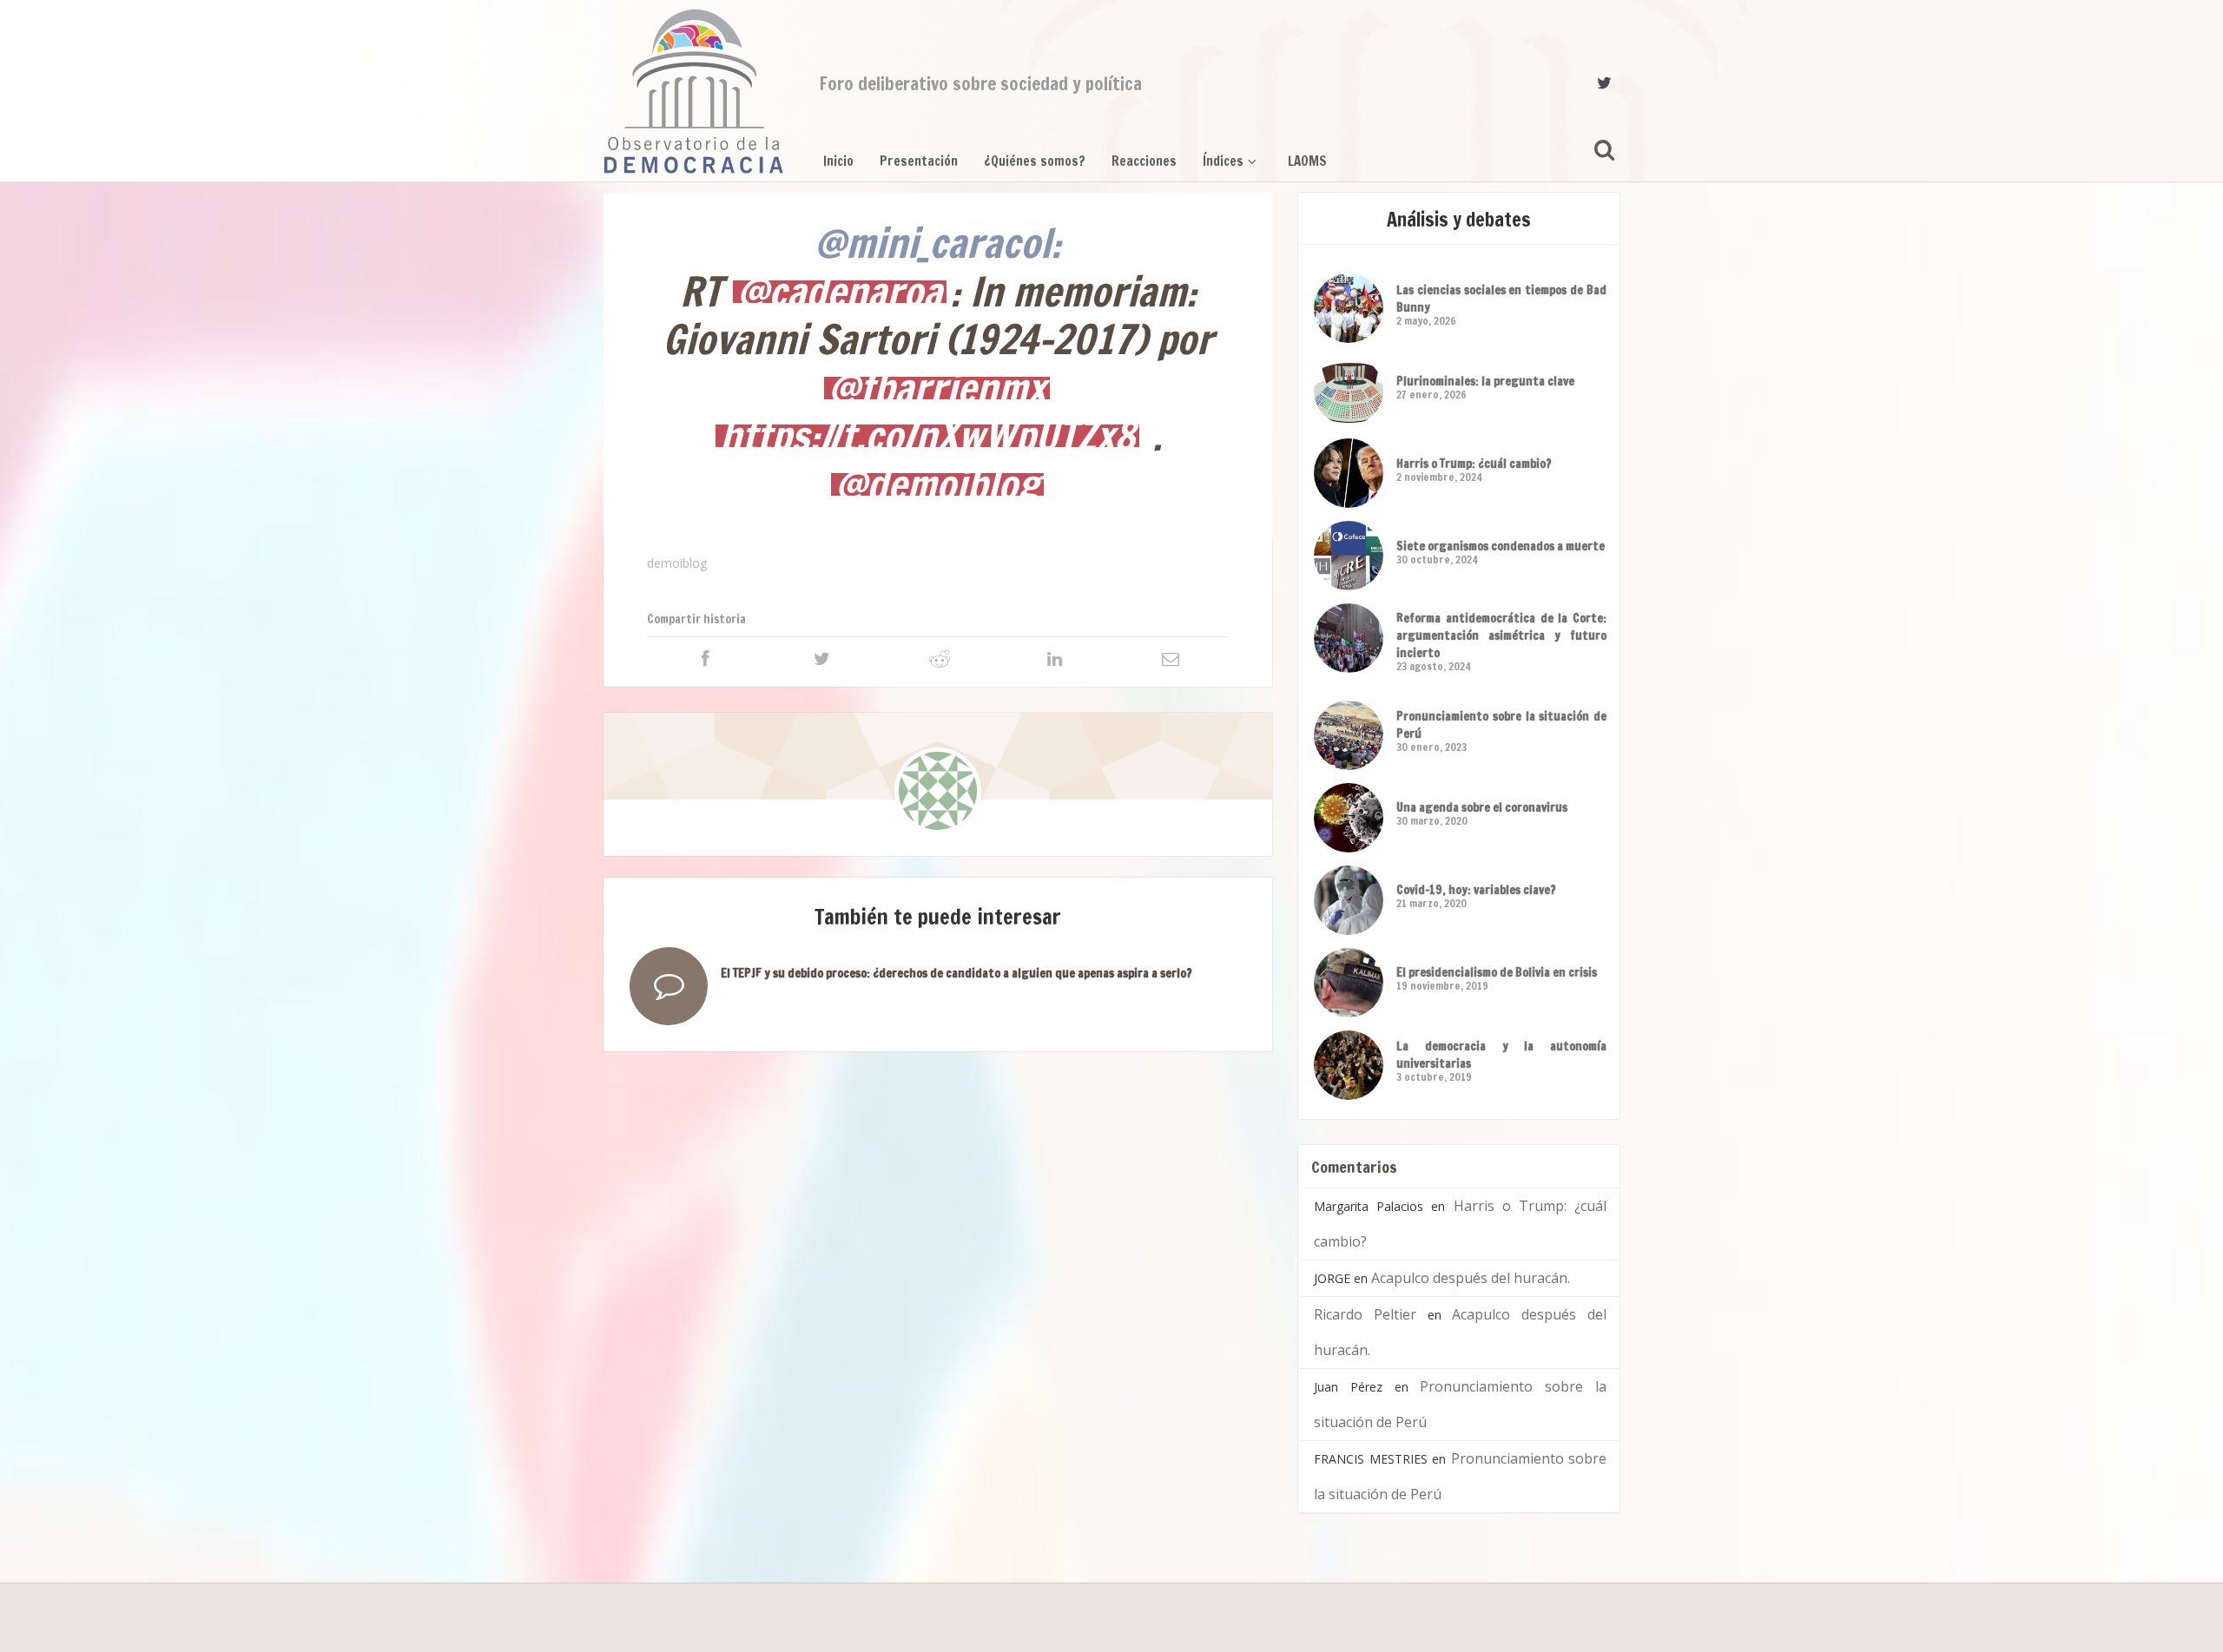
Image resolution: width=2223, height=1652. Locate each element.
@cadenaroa (840, 292)
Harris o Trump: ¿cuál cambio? (1474, 464)
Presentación (919, 161)
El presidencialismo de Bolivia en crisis (1497, 972)
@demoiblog (937, 484)
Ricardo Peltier (1365, 1314)
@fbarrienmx (937, 388)
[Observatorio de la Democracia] (694, 91)
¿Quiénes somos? (1035, 161)
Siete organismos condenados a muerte (1501, 546)
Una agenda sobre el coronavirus (1482, 807)
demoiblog (677, 563)
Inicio (838, 161)
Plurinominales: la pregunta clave (1485, 381)
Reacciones (1144, 161)
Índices (1223, 161)
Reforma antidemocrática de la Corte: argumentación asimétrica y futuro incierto (1501, 635)
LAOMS (1307, 161)
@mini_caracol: (938, 243)
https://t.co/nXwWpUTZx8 (927, 436)
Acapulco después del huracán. (1471, 1278)
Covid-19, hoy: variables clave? (1476, 890)
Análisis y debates (1459, 219)
